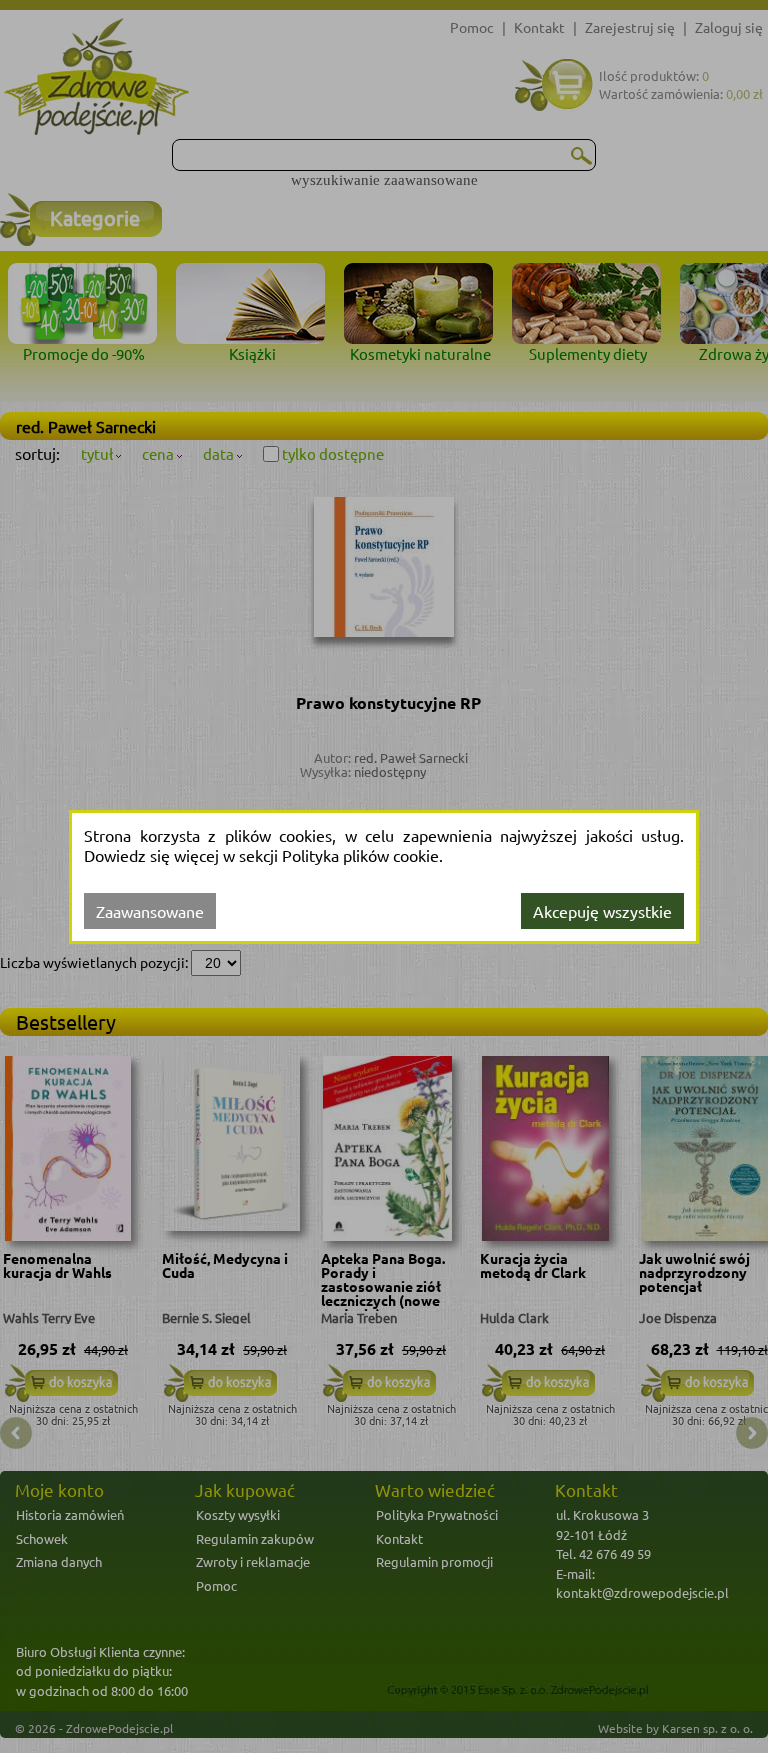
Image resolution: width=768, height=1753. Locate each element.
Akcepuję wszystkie (602, 911)
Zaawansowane (150, 911)
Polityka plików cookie (360, 855)
